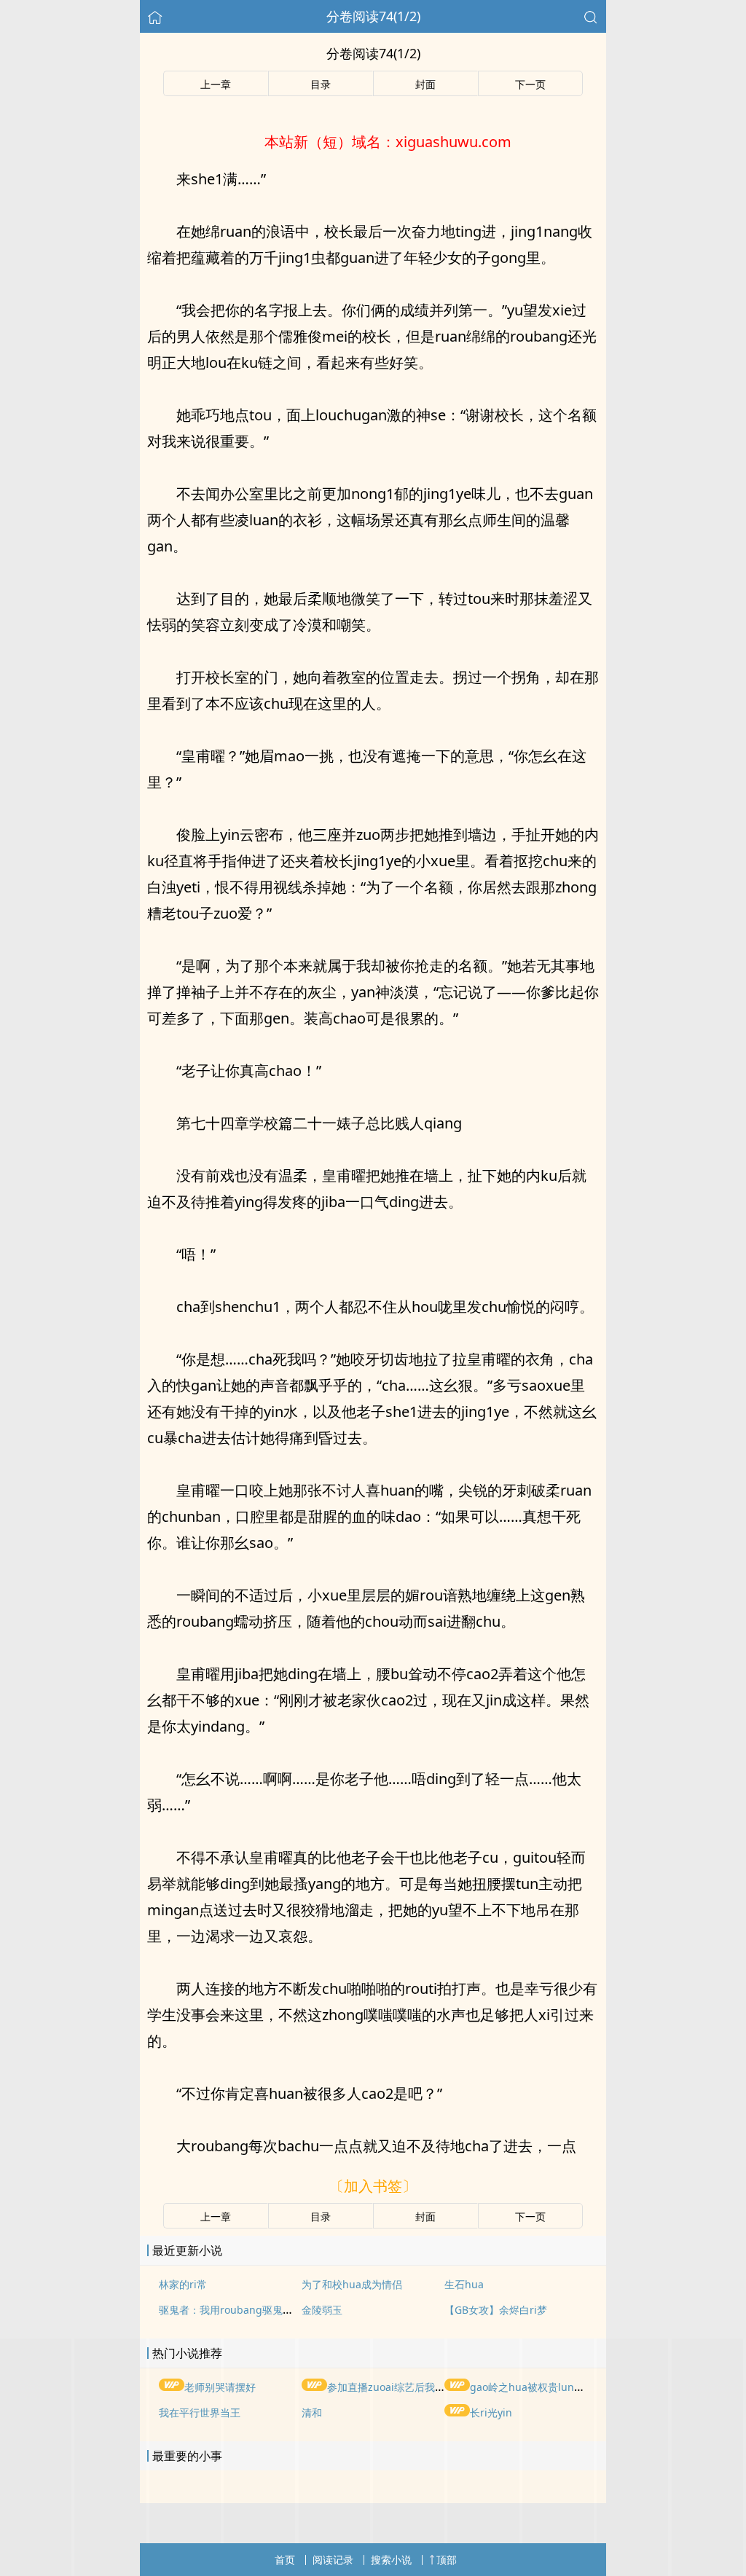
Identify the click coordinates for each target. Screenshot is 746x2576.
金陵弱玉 (322, 2310)
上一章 (216, 84)
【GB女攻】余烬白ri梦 (496, 2310)
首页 (285, 2560)
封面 (425, 84)
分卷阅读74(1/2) (373, 16)
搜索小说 (391, 2560)
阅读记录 (333, 2560)
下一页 (530, 84)
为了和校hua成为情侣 (352, 2284)
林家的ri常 (183, 2284)
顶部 (447, 2560)
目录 (321, 84)
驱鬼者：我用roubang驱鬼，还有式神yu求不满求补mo (285, 2310)
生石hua (464, 2284)
